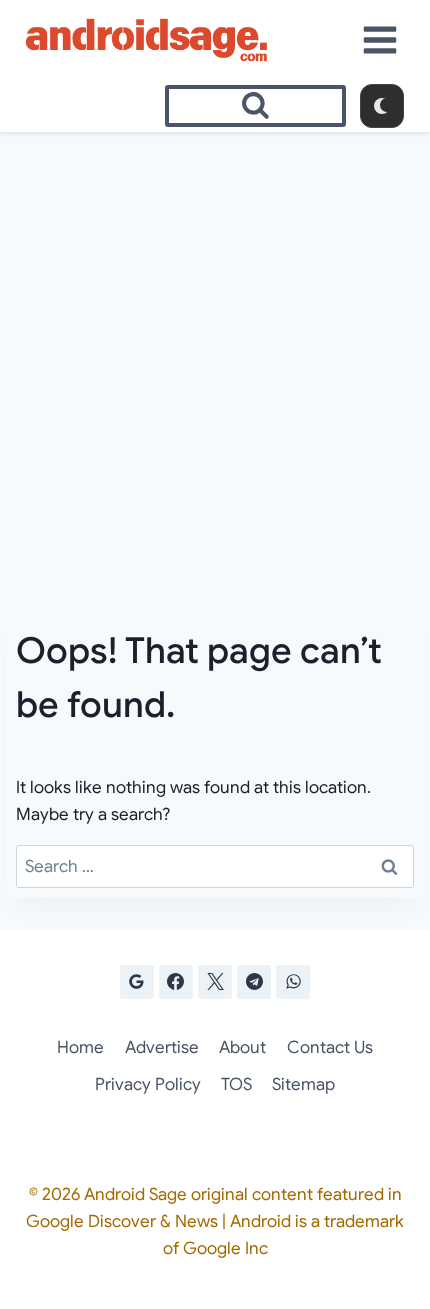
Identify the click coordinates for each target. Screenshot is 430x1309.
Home (80, 1047)
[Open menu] (380, 39)
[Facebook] (176, 982)
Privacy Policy (148, 1084)
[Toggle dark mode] (382, 106)
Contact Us (330, 1047)
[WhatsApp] (293, 982)
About (242, 1047)
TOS (236, 1084)
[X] (215, 982)
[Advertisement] (215, 357)
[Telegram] (254, 982)
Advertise (162, 1047)
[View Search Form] (255, 106)
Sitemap (303, 1084)
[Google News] (137, 982)
